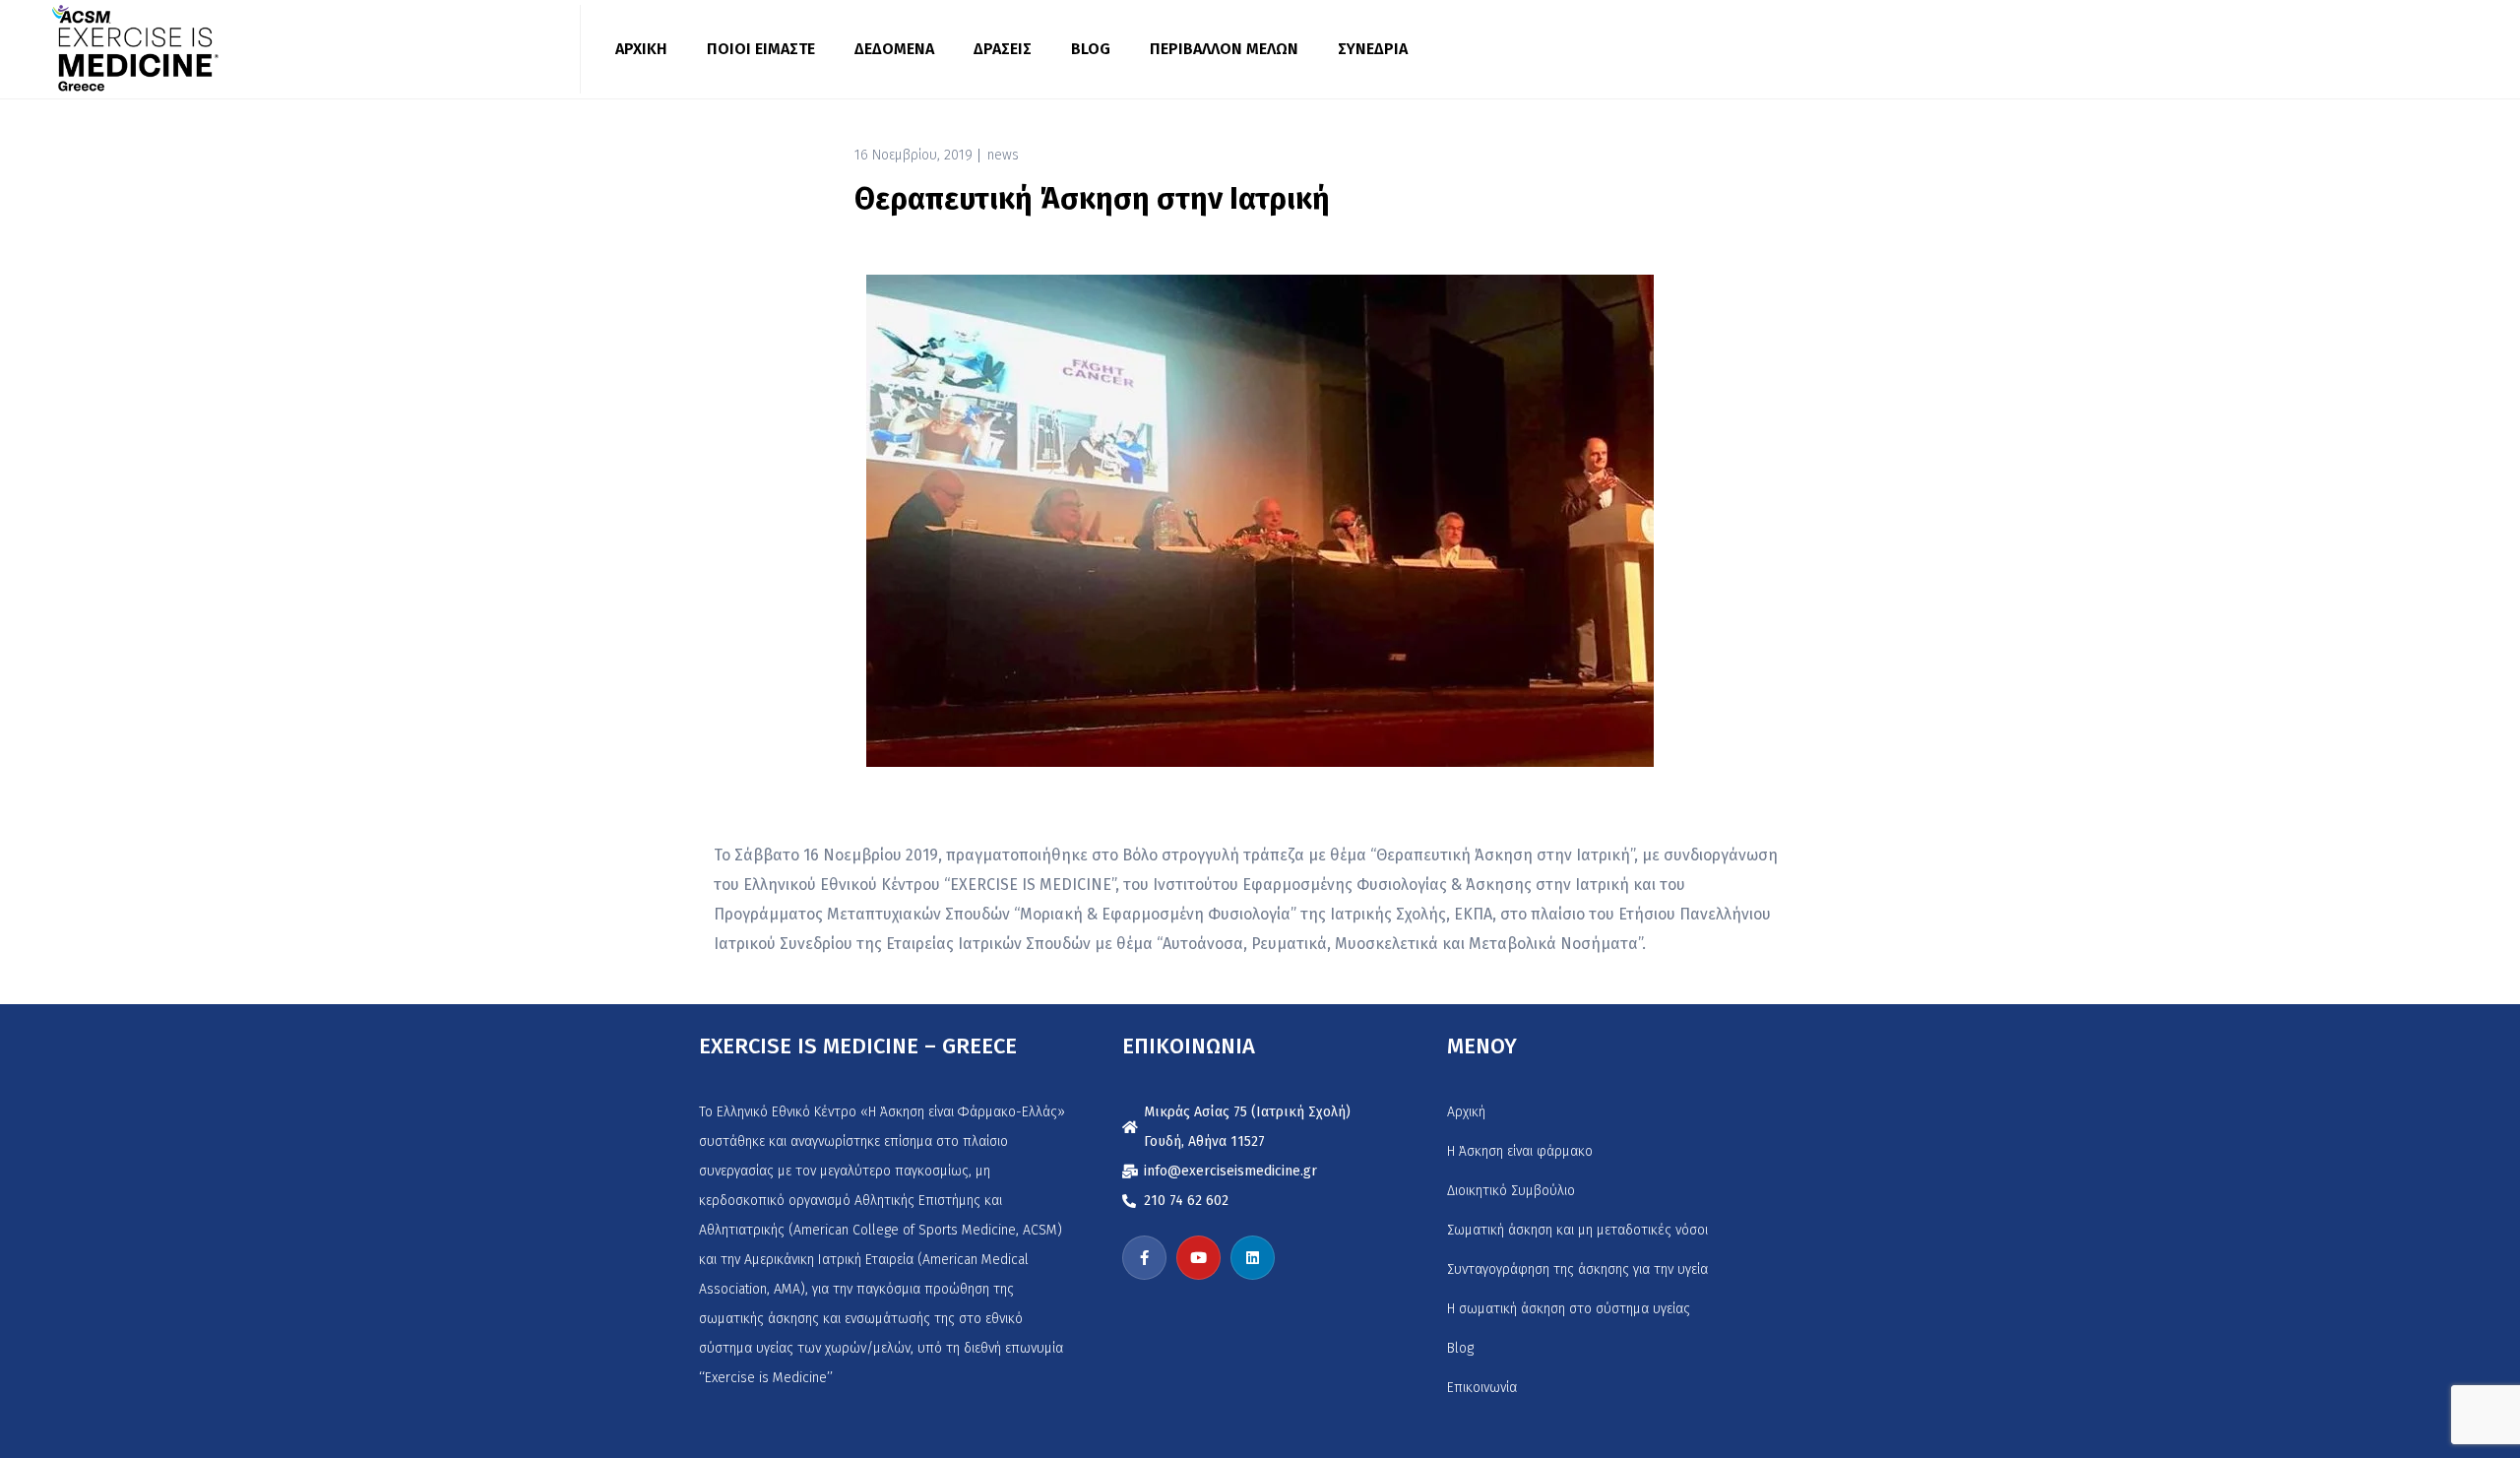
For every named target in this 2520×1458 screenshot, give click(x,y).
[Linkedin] (1253, 1258)
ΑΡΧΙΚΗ (641, 49)
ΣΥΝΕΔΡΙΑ (1373, 49)
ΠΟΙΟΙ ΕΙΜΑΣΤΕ (761, 49)
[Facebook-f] (1144, 1258)
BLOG (1091, 49)
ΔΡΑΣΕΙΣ (1003, 49)
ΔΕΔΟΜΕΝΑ (894, 49)
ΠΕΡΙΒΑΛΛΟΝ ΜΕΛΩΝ (1224, 49)
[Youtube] (1198, 1258)
